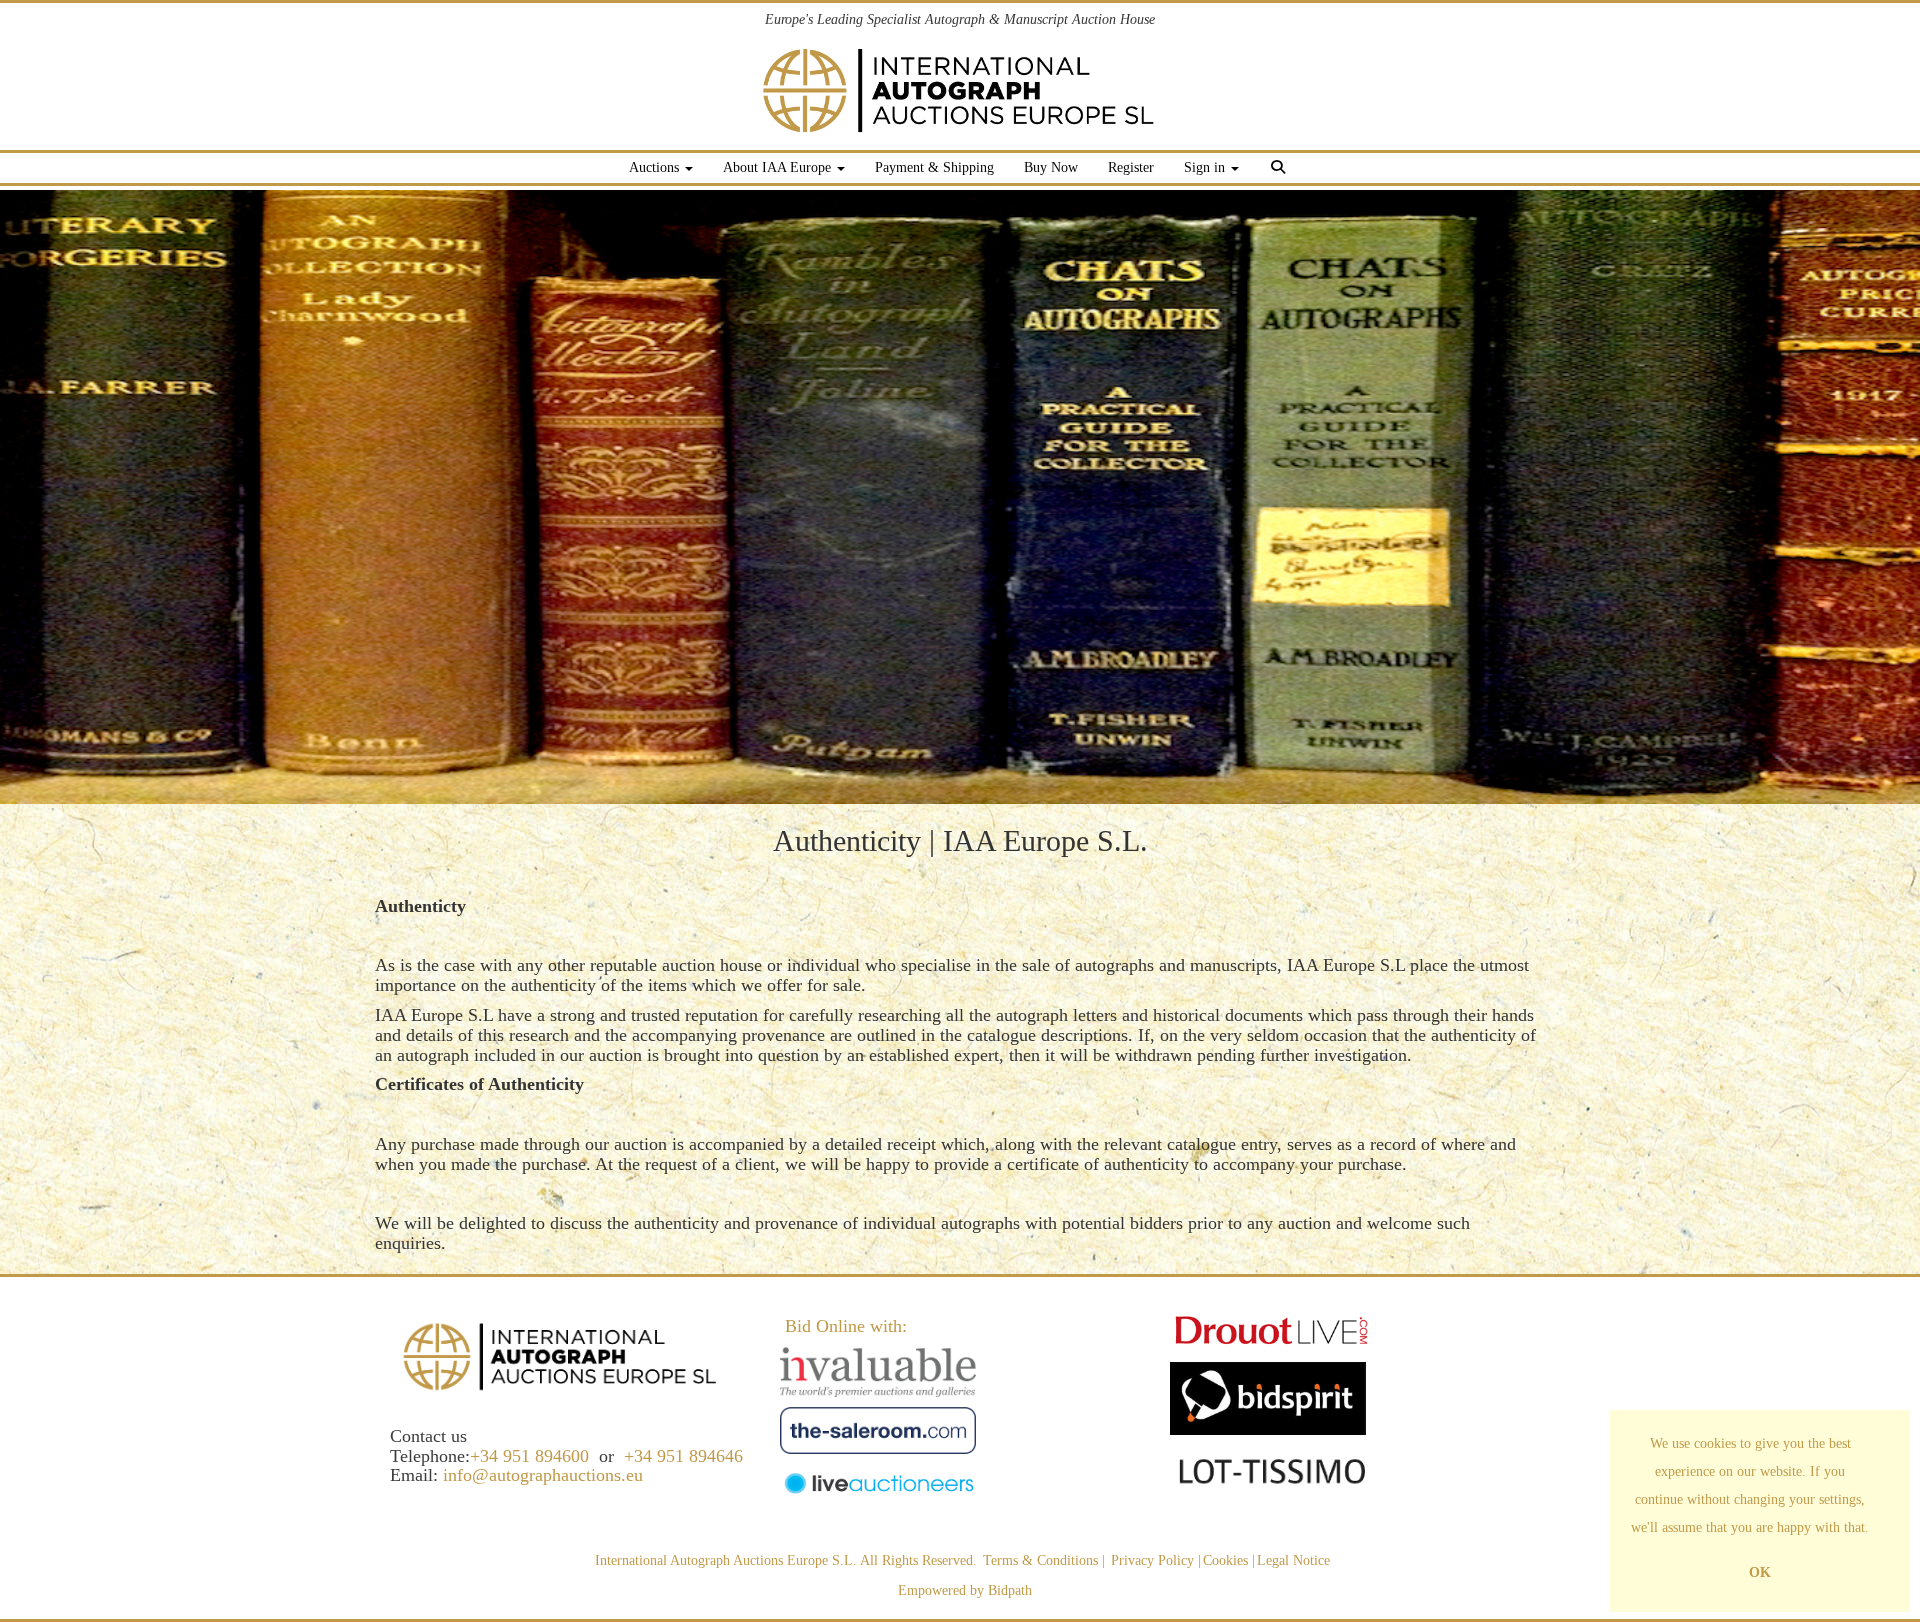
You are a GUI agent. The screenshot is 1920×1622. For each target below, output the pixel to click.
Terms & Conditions (1040, 1560)
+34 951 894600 (529, 1456)
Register (1131, 167)
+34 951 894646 (683, 1456)
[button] (1280, 170)
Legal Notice (1293, 1560)
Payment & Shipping (934, 167)
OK (1760, 1572)
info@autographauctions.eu (543, 1475)
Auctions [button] (656, 167)
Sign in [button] (1206, 167)
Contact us (428, 1436)
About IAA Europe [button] (779, 167)
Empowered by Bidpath (965, 1590)
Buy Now (1051, 167)
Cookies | (1229, 1560)
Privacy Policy (1152, 1560)
